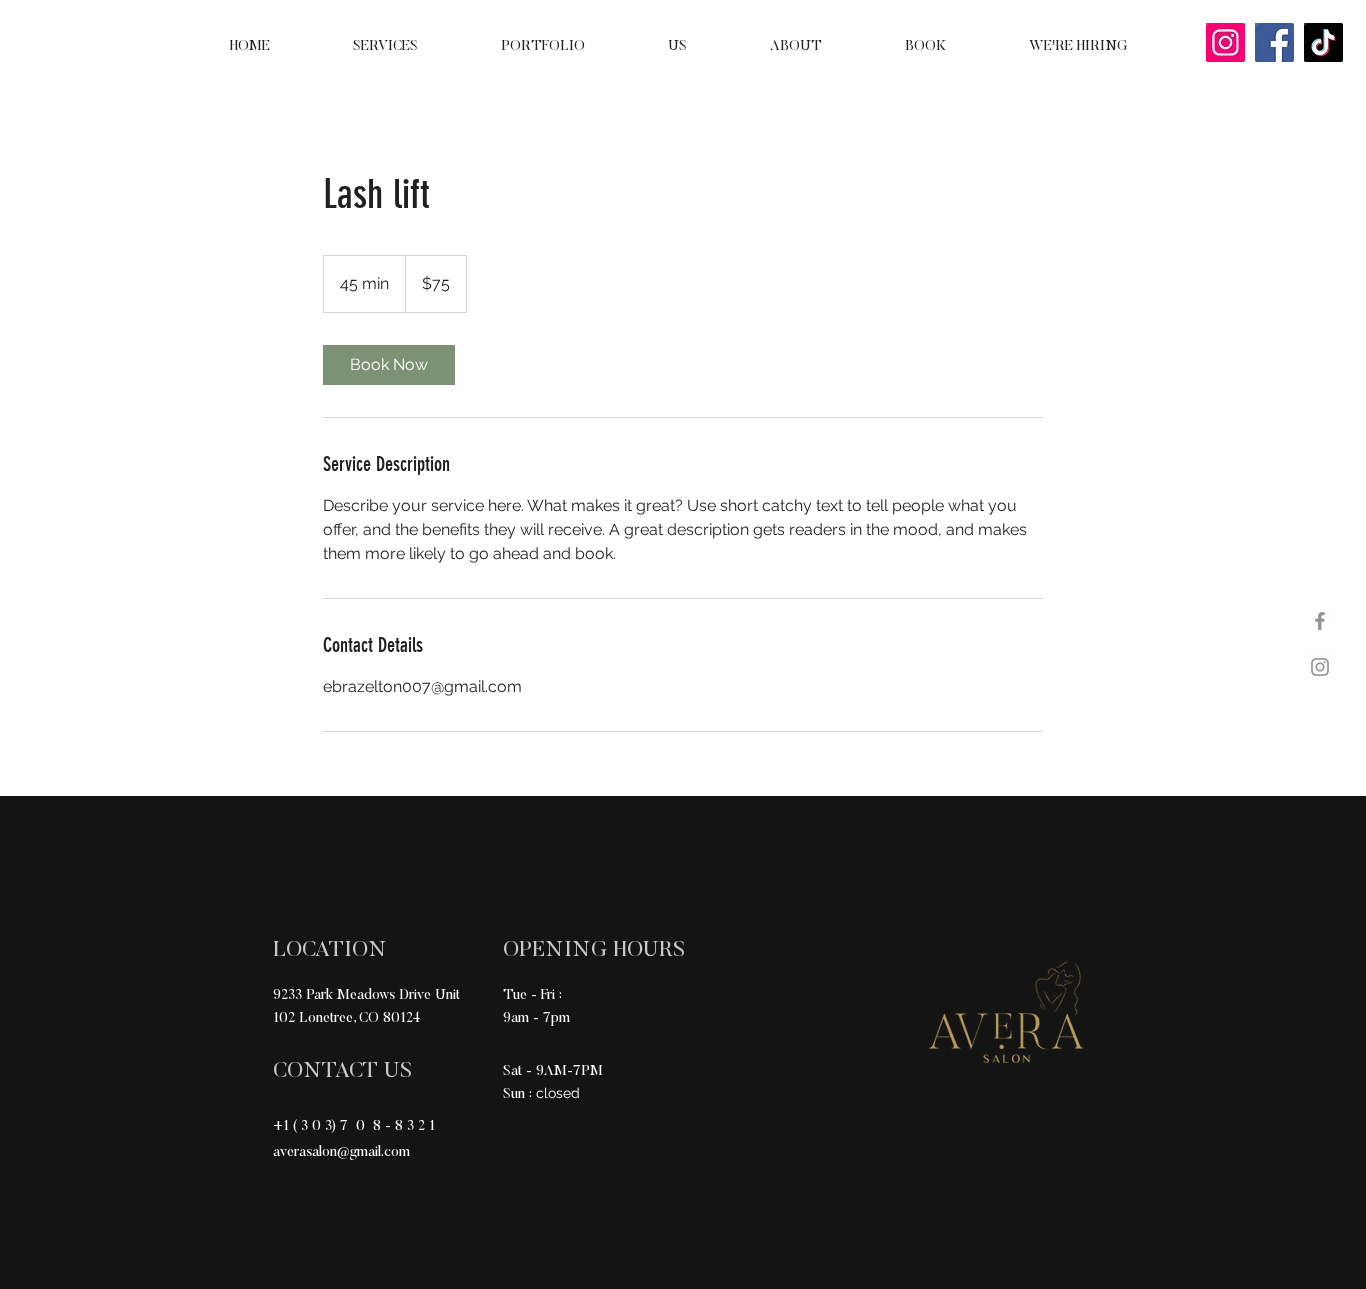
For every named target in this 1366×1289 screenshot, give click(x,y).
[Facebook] (1274, 42)
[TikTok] (1323, 42)
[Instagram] (1225, 42)
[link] (389, 365)
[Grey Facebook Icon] (1320, 621)
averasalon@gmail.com (341, 1153)
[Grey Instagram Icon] (1320, 667)
